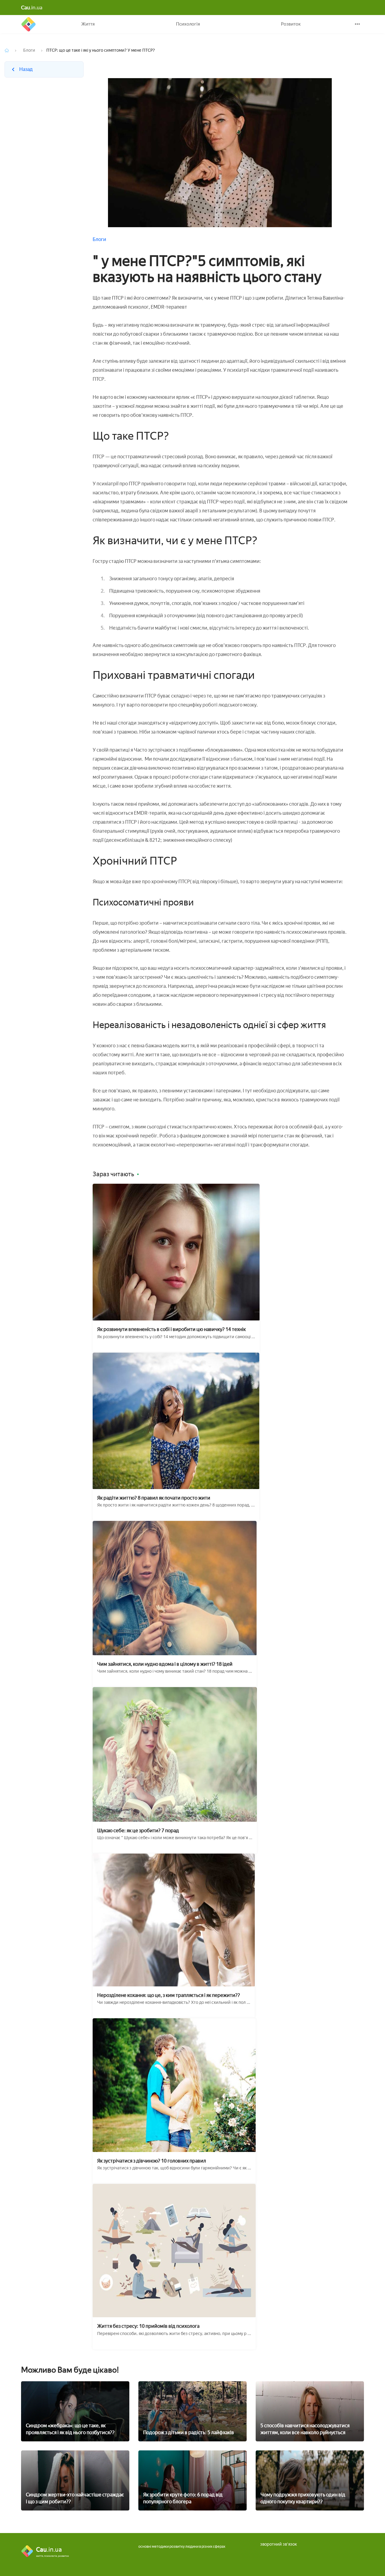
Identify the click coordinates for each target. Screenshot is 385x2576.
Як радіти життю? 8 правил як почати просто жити (154, 1498)
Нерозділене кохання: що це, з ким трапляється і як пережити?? (169, 1995)
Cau (28, 24)
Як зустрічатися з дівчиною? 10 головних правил (152, 2161)
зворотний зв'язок (279, 2544)
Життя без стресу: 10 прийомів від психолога (148, 2326)
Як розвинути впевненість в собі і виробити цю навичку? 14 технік (171, 1329)
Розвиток (291, 24)
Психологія (188, 24)
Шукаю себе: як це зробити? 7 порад (138, 1831)
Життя (88, 24)
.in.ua (32, 8)
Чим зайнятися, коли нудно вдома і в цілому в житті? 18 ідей (165, 1664)
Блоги (29, 50)
